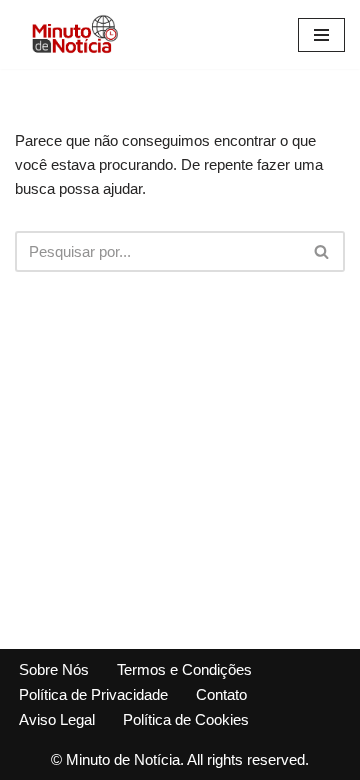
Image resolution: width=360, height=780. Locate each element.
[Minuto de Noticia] (75, 34)
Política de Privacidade (93, 694)
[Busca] (322, 251)
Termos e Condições (184, 669)
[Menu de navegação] (321, 35)
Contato (221, 694)
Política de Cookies (186, 719)
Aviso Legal (57, 719)
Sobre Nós (54, 669)
